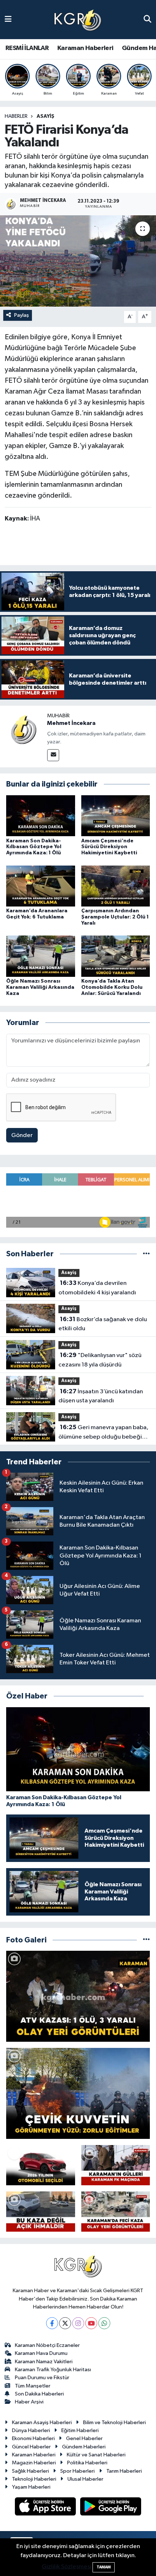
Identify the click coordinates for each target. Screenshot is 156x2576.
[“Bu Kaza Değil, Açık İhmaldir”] (41, 2212)
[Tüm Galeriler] (146, 1940)
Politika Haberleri (87, 2463)
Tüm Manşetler (33, 2386)
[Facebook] (52, 2323)
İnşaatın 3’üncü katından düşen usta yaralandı (101, 1396)
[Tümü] (146, 1254)
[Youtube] (91, 2323)
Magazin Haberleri (34, 2463)
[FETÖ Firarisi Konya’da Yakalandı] (78, 261)
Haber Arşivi (29, 2402)
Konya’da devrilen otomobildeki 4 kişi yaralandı (97, 1288)
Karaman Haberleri (85, 48)
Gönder (22, 1135)
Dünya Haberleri (31, 2430)
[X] (65, 2323)
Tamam (104, 2567)
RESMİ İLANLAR (27, 48)
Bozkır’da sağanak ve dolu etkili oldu (103, 1324)
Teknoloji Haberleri (34, 2479)
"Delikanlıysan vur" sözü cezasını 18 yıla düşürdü (100, 1360)
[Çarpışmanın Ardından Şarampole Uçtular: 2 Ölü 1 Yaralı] (116, 886)
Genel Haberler (84, 2438)
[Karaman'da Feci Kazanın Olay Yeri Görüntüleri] (116, 2212)
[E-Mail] (53, 755)
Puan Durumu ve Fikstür (42, 2378)
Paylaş (22, 315)
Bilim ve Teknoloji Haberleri (114, 2422)
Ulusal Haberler (85, 2479)
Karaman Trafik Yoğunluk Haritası (53, 2370)
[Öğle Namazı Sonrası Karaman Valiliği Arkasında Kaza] (41, 956)
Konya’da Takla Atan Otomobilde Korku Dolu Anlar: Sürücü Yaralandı (112, 987)
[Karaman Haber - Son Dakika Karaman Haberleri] (78, 20)
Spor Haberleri (77, 2471)
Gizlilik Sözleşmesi (67, 2567)
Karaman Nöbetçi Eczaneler (47, 2345)
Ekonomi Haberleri (33, 2438)
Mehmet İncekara (71, 723)
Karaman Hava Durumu (41, 2353)
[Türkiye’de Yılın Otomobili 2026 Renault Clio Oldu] (41, 2165)
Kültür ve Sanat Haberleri (96, 2455)
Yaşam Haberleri (31, 2487)
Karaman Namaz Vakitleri (44, 2362)
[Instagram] (78, 2323)
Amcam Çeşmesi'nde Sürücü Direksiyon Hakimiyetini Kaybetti (109, 847)
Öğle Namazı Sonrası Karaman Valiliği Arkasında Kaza (40, 987)
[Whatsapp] (104, 2323)
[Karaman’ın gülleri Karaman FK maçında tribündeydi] (116, 2165)
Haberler (16, 116)
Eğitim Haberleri (80, 2430)
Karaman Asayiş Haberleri (42, 2422)
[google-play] (111, 2508)
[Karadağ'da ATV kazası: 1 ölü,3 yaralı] (78, 1996)
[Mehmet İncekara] (24, 729)
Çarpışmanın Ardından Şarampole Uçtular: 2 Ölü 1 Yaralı (115, 917)
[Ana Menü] (8, 19)
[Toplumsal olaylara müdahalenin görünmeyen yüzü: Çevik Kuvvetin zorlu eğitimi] (78, 2093)
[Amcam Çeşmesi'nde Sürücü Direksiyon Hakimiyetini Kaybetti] (116, 816)
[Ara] (147, 19)
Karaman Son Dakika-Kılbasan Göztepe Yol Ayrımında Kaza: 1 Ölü (34, 847)
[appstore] (46, 2508)
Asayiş (46, 116)
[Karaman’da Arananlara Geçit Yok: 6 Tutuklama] (41, 886)
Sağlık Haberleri (30, 2471)
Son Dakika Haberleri (39, 2394)
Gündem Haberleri (84, 2447)
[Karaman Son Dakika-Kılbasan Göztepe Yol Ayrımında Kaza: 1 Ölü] (41, 816)
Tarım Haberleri (124, 2471)
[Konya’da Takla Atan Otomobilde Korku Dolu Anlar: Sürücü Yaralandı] (116, 956)
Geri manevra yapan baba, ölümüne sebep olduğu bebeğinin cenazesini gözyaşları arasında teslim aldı (104, 1433)
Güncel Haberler (31, 2447)
